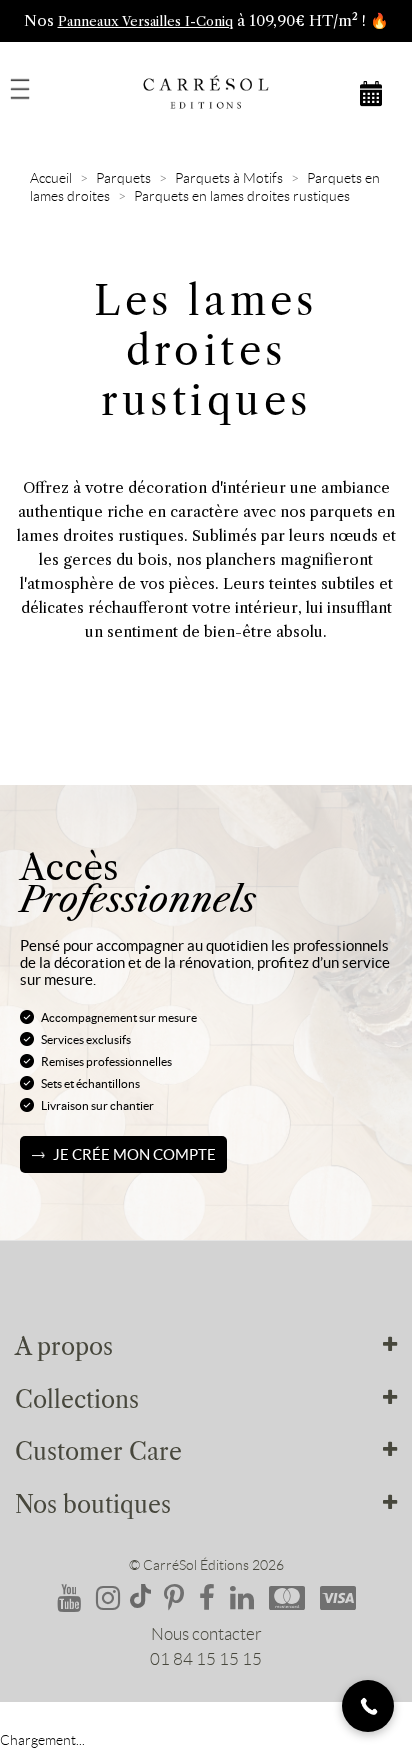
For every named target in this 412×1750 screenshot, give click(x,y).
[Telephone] (368, 1706)
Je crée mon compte (134, 1154)
